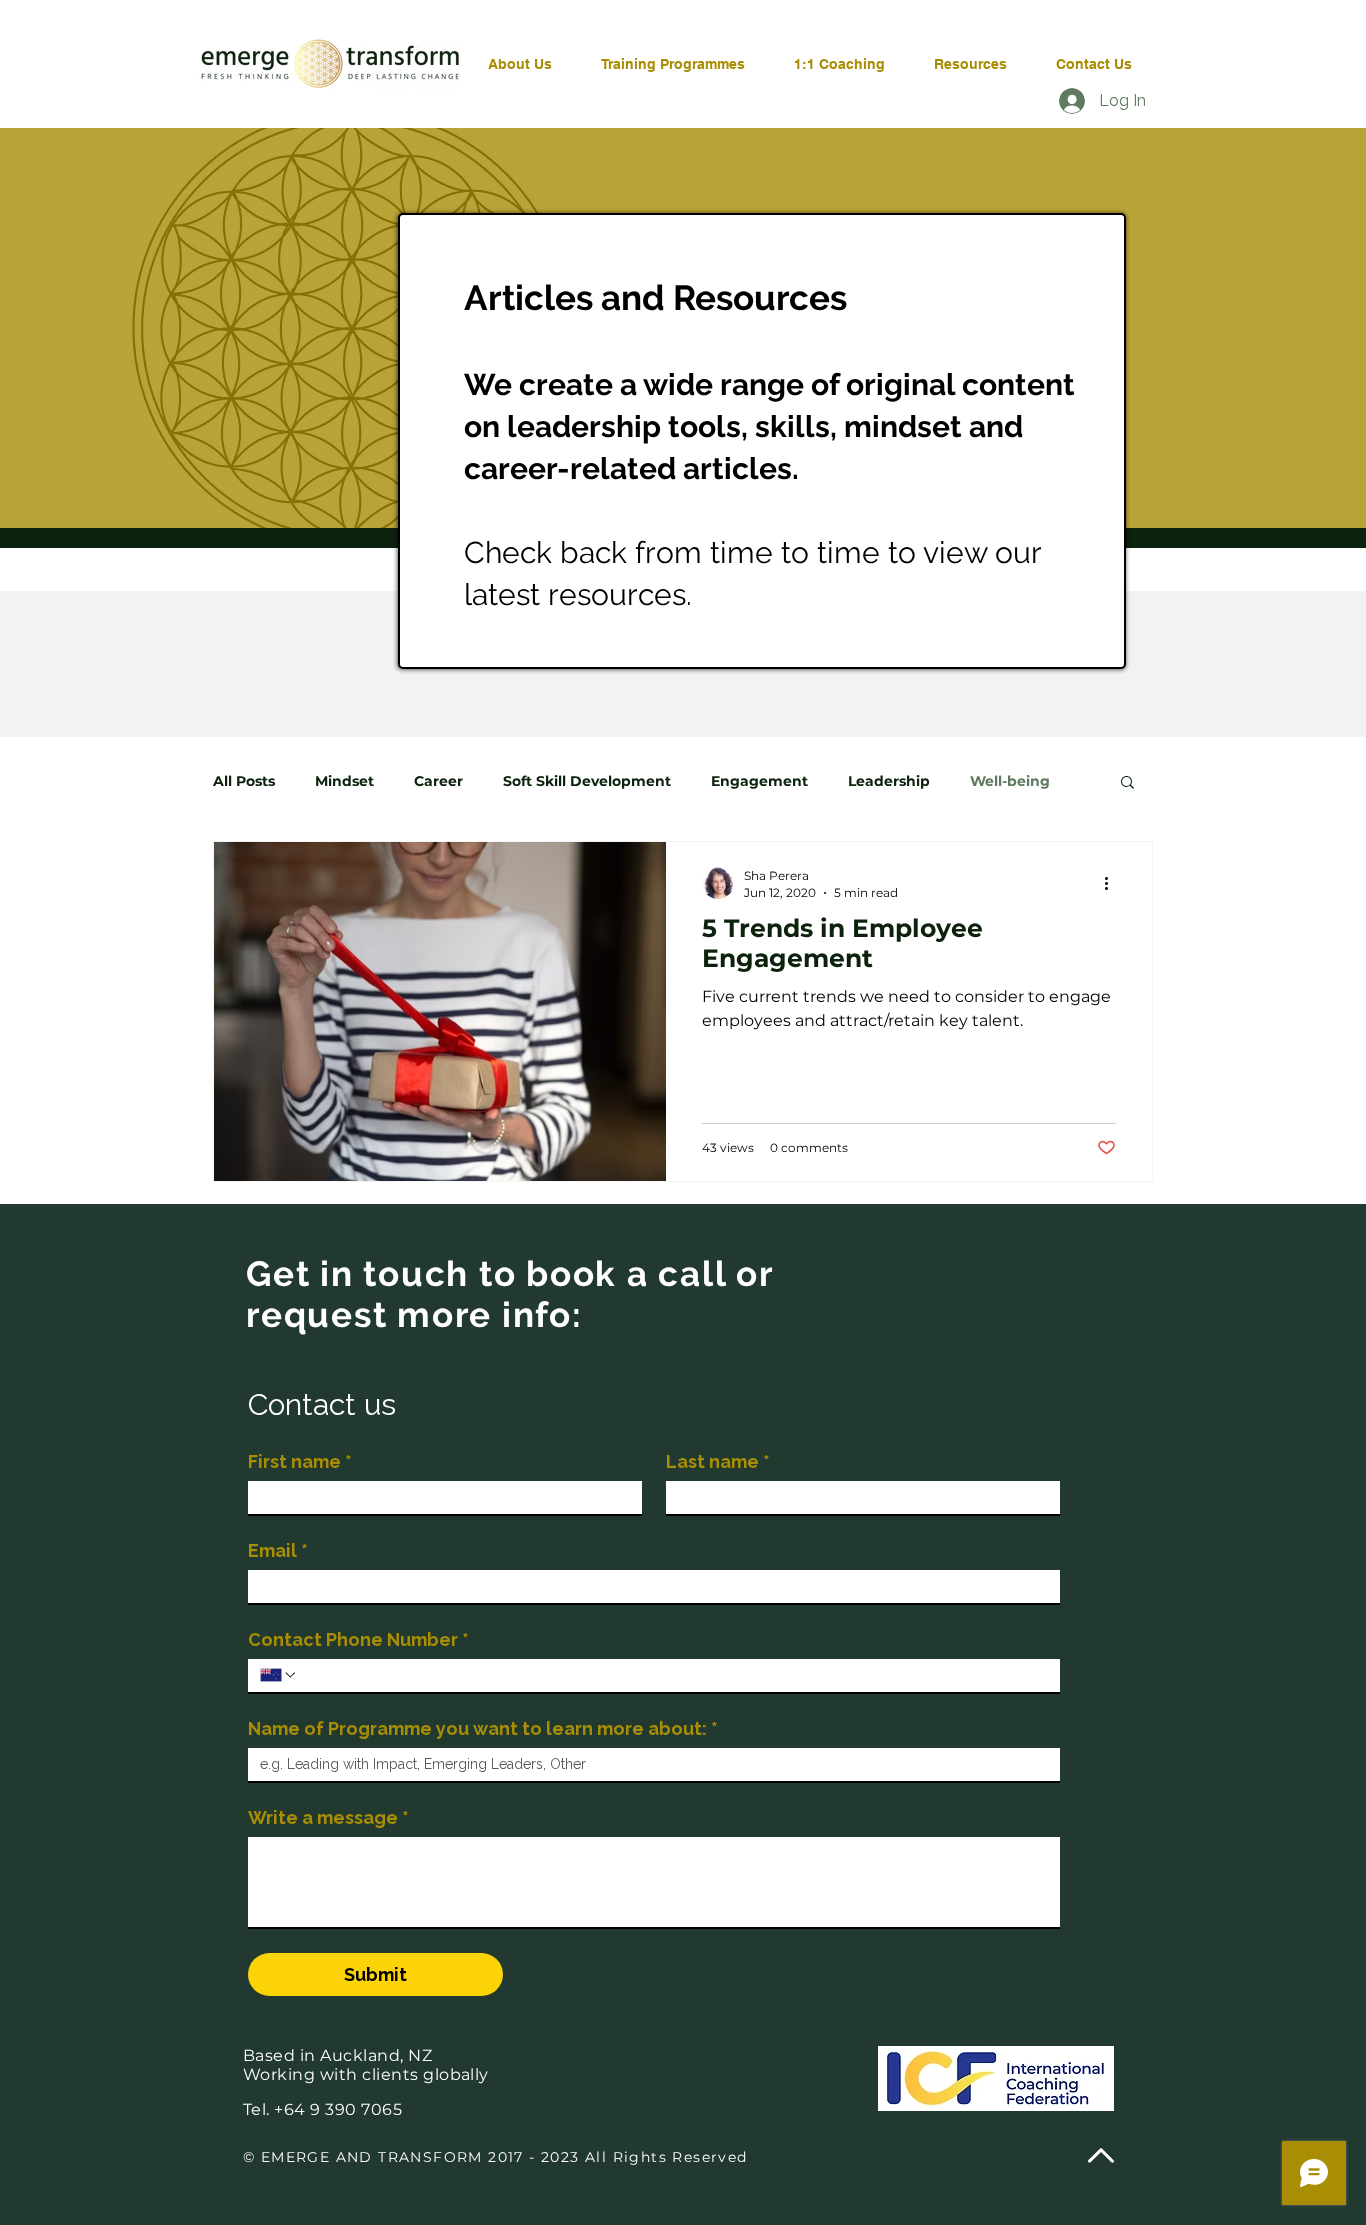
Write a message (328, 1817)
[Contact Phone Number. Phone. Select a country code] (279, 1675)
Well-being (1010, 781)
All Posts (244, 781)
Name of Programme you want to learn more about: (483, 1728)
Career (438, 781)
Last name (718, 1461)
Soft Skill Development (587, 781)
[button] (1127, 783)
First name (300, 1461)
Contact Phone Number (358, 1639)
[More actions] (1113, 883)
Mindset (344, 781)
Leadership (889, 781)
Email (278, 1550)
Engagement (759, 781)
